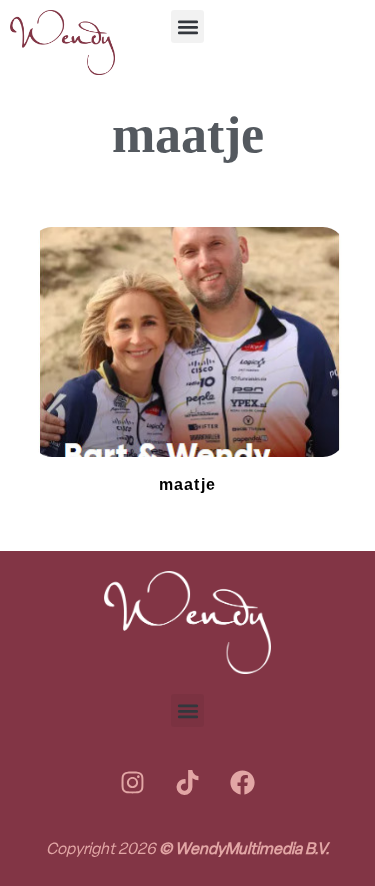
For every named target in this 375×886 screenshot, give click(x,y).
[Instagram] (133, 782)
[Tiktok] (188, 782)
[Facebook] (243, 782)
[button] (187, 26)
